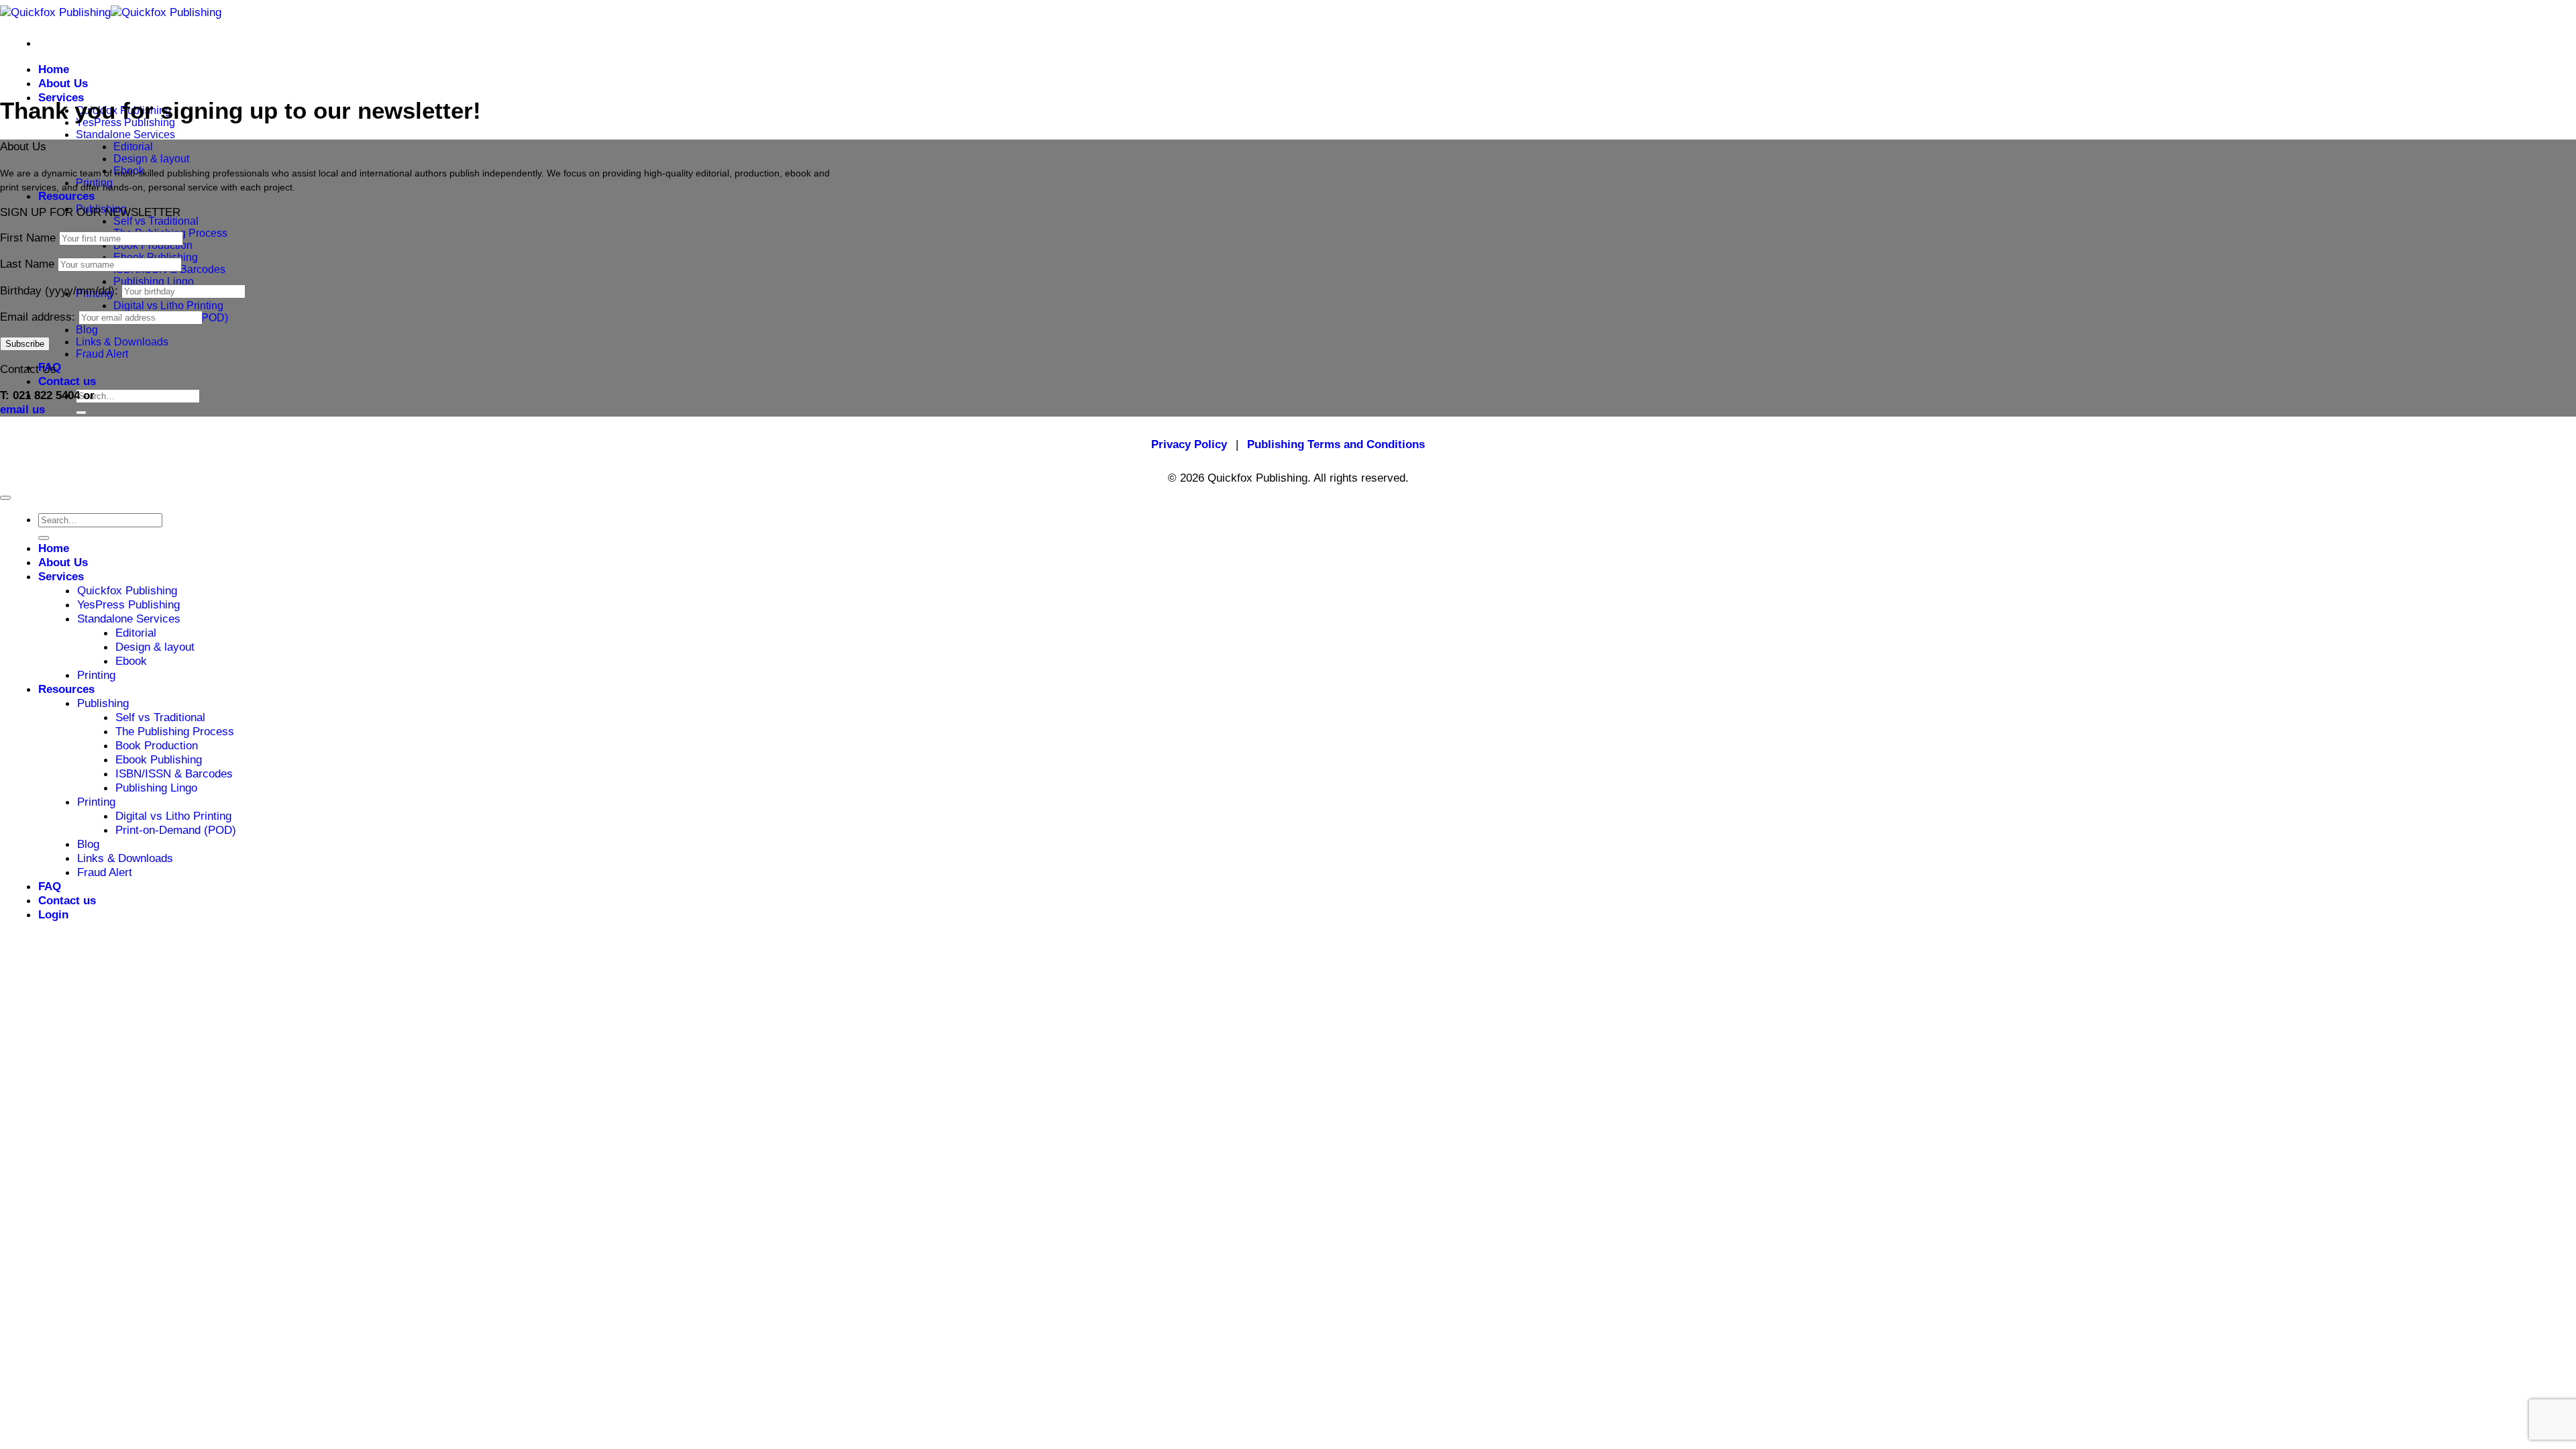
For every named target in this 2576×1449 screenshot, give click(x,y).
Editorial (133, 147)
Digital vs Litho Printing (168, 306)
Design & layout (151, 159)
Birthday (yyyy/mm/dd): (61, 290)
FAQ (50, 886)
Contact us (67, 381)
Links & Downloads (122, 342)
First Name (28, 237)
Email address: (39, 317)
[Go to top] (5, 498)
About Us (63, 83)
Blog (87, 330)
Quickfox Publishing (127, 590)
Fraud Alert (102, 354)
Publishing (103, 703)
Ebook (131, 661)
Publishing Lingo (154, 281)
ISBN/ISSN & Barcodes (174, 773)
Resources (66, 196)
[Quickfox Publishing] (111, 12)
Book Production (157, 745)
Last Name (27, 264)
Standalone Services (125, 135)
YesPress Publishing (128, 604)
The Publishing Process (175, 731)
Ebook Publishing (159, 759)
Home (54, 69)
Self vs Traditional (156, 221)
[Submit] (81, 413)
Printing (96, 675)
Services (61, 97)
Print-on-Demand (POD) (176, 830)
